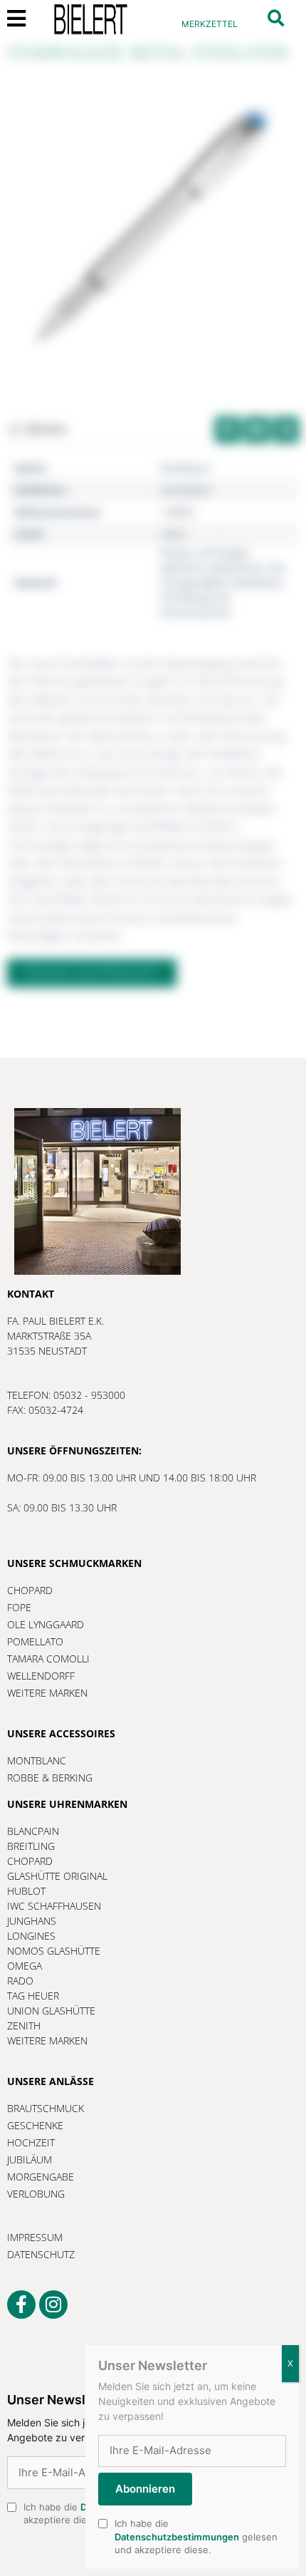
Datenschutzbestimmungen (177, 2537)
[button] (276, 18)
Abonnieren (145, 2489)
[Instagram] (53, 2305)
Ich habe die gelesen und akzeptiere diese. (196, 2536)
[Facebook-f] (21, 2305)
